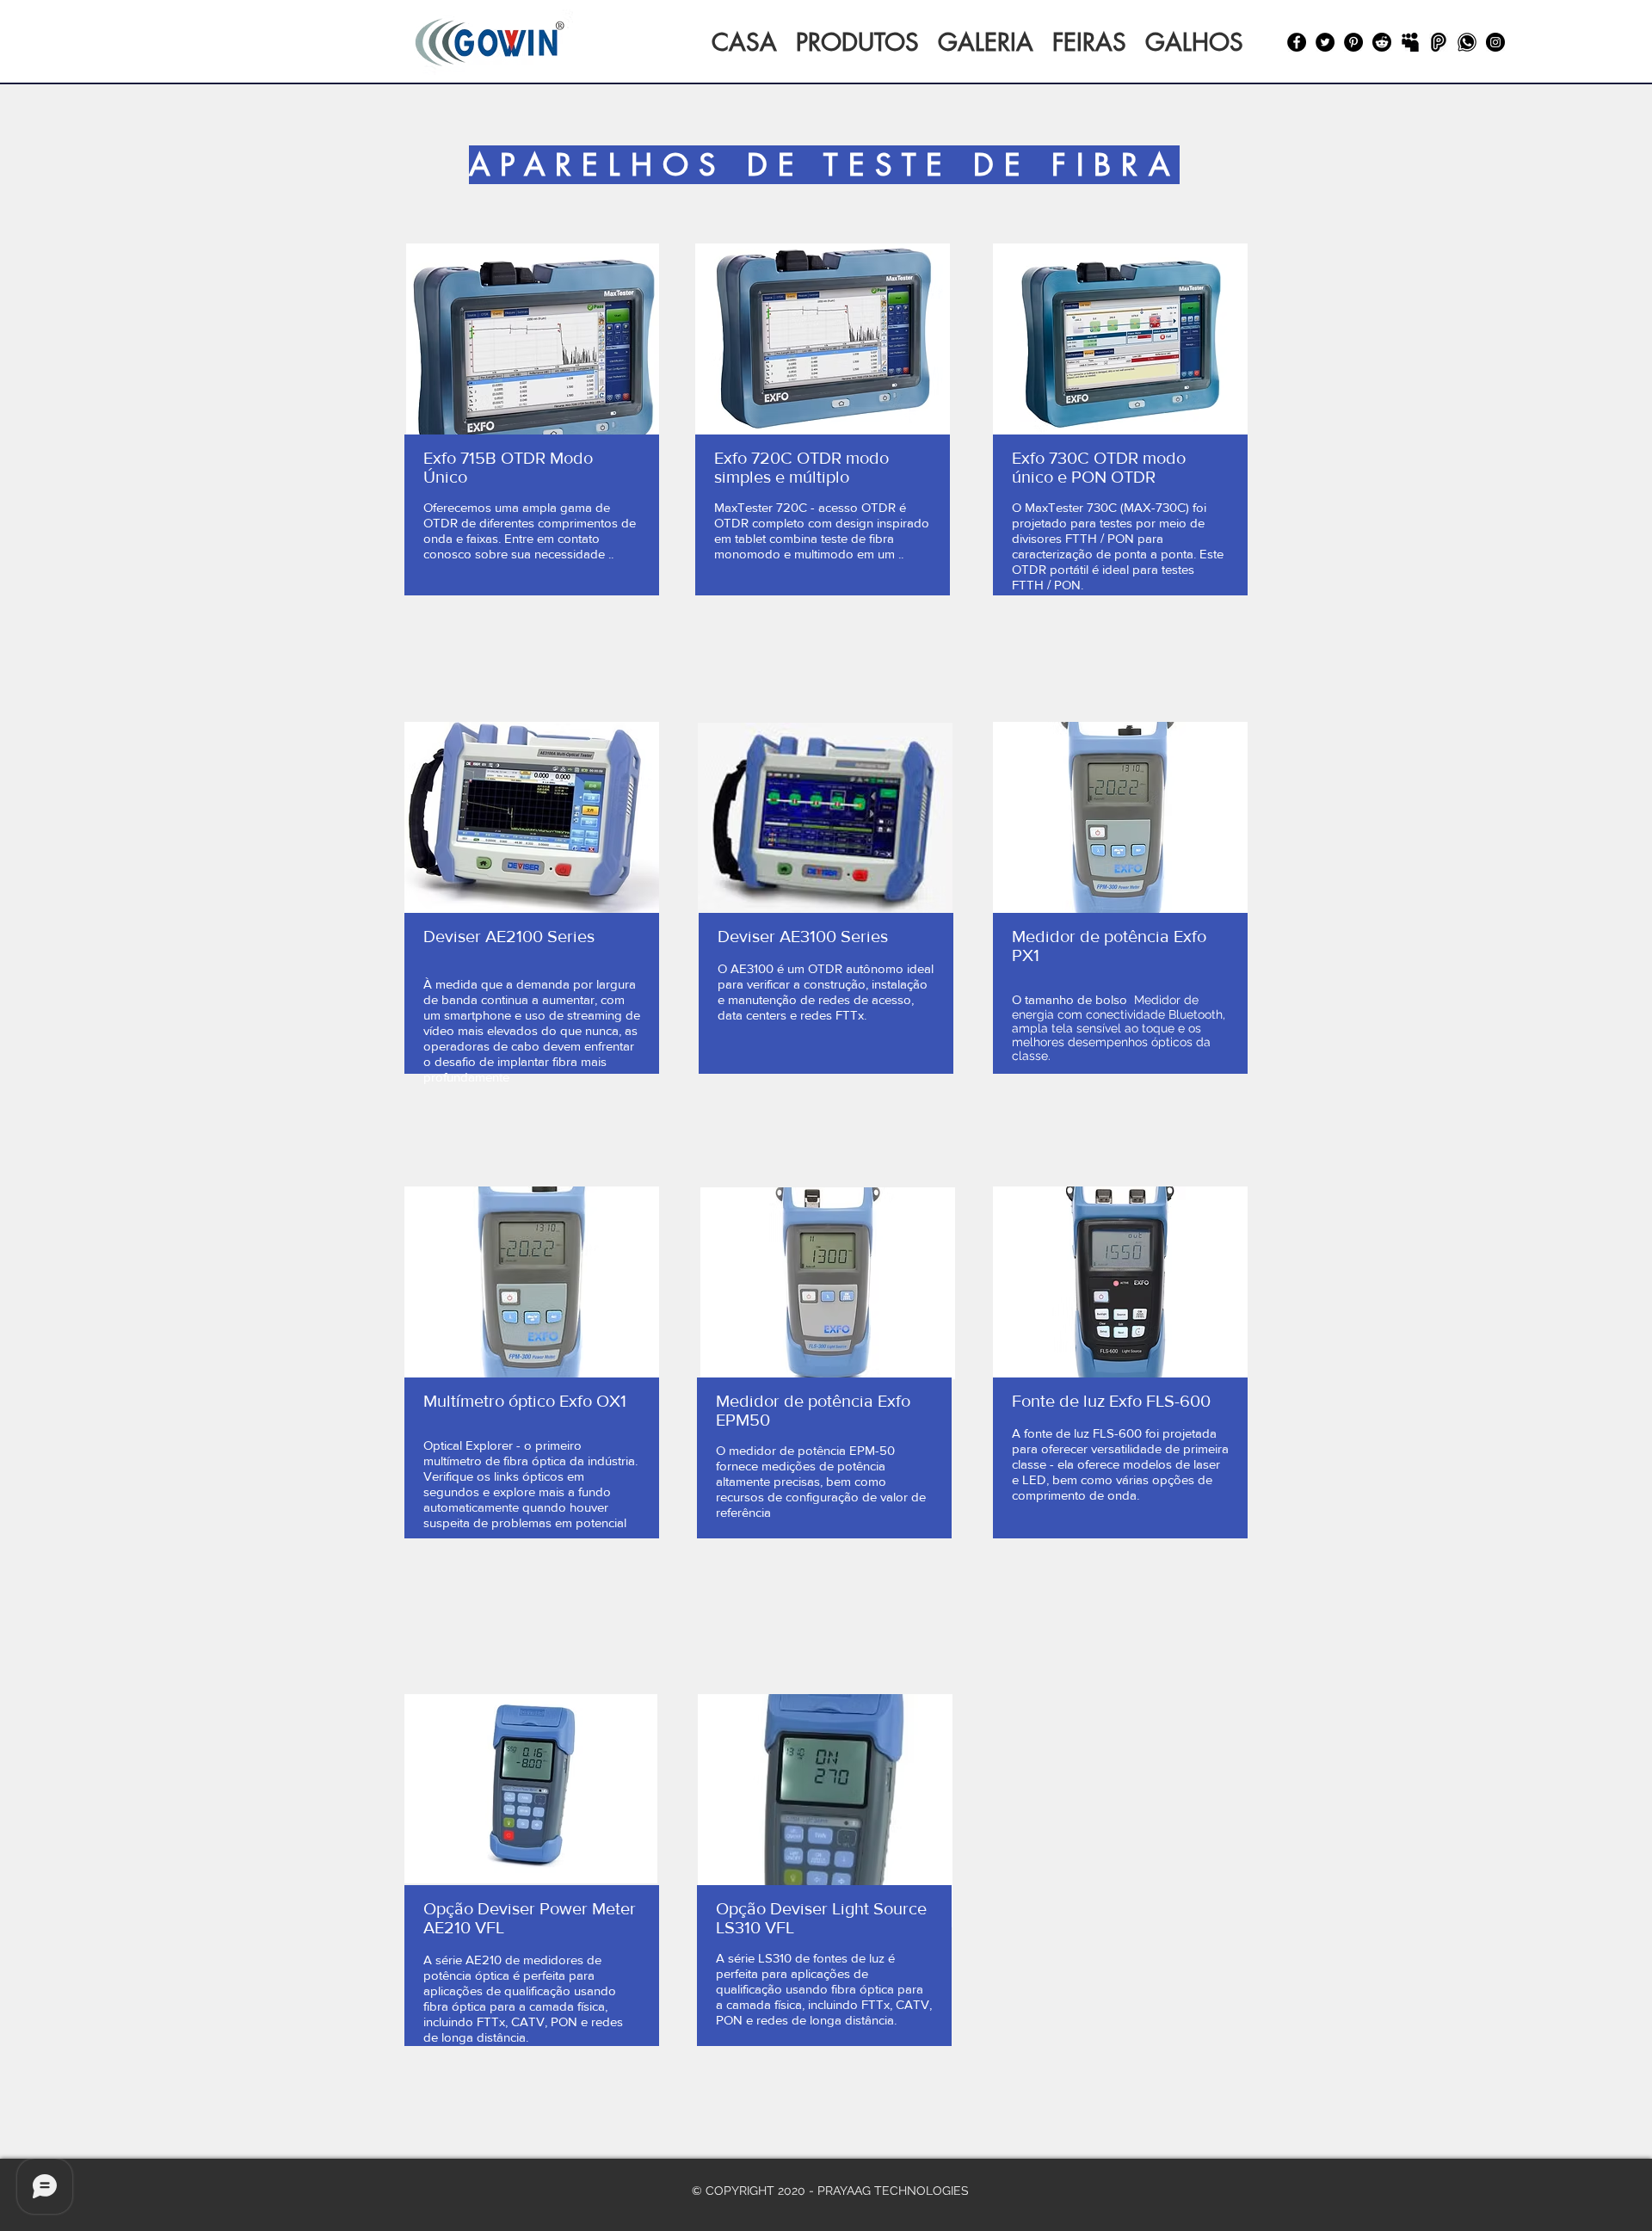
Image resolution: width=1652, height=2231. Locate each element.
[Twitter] (1325, 42)
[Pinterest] (1353, 42)
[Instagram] (1495, 42)
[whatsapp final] (1467, 42)
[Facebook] (1297, 42)
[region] (532, 476)
